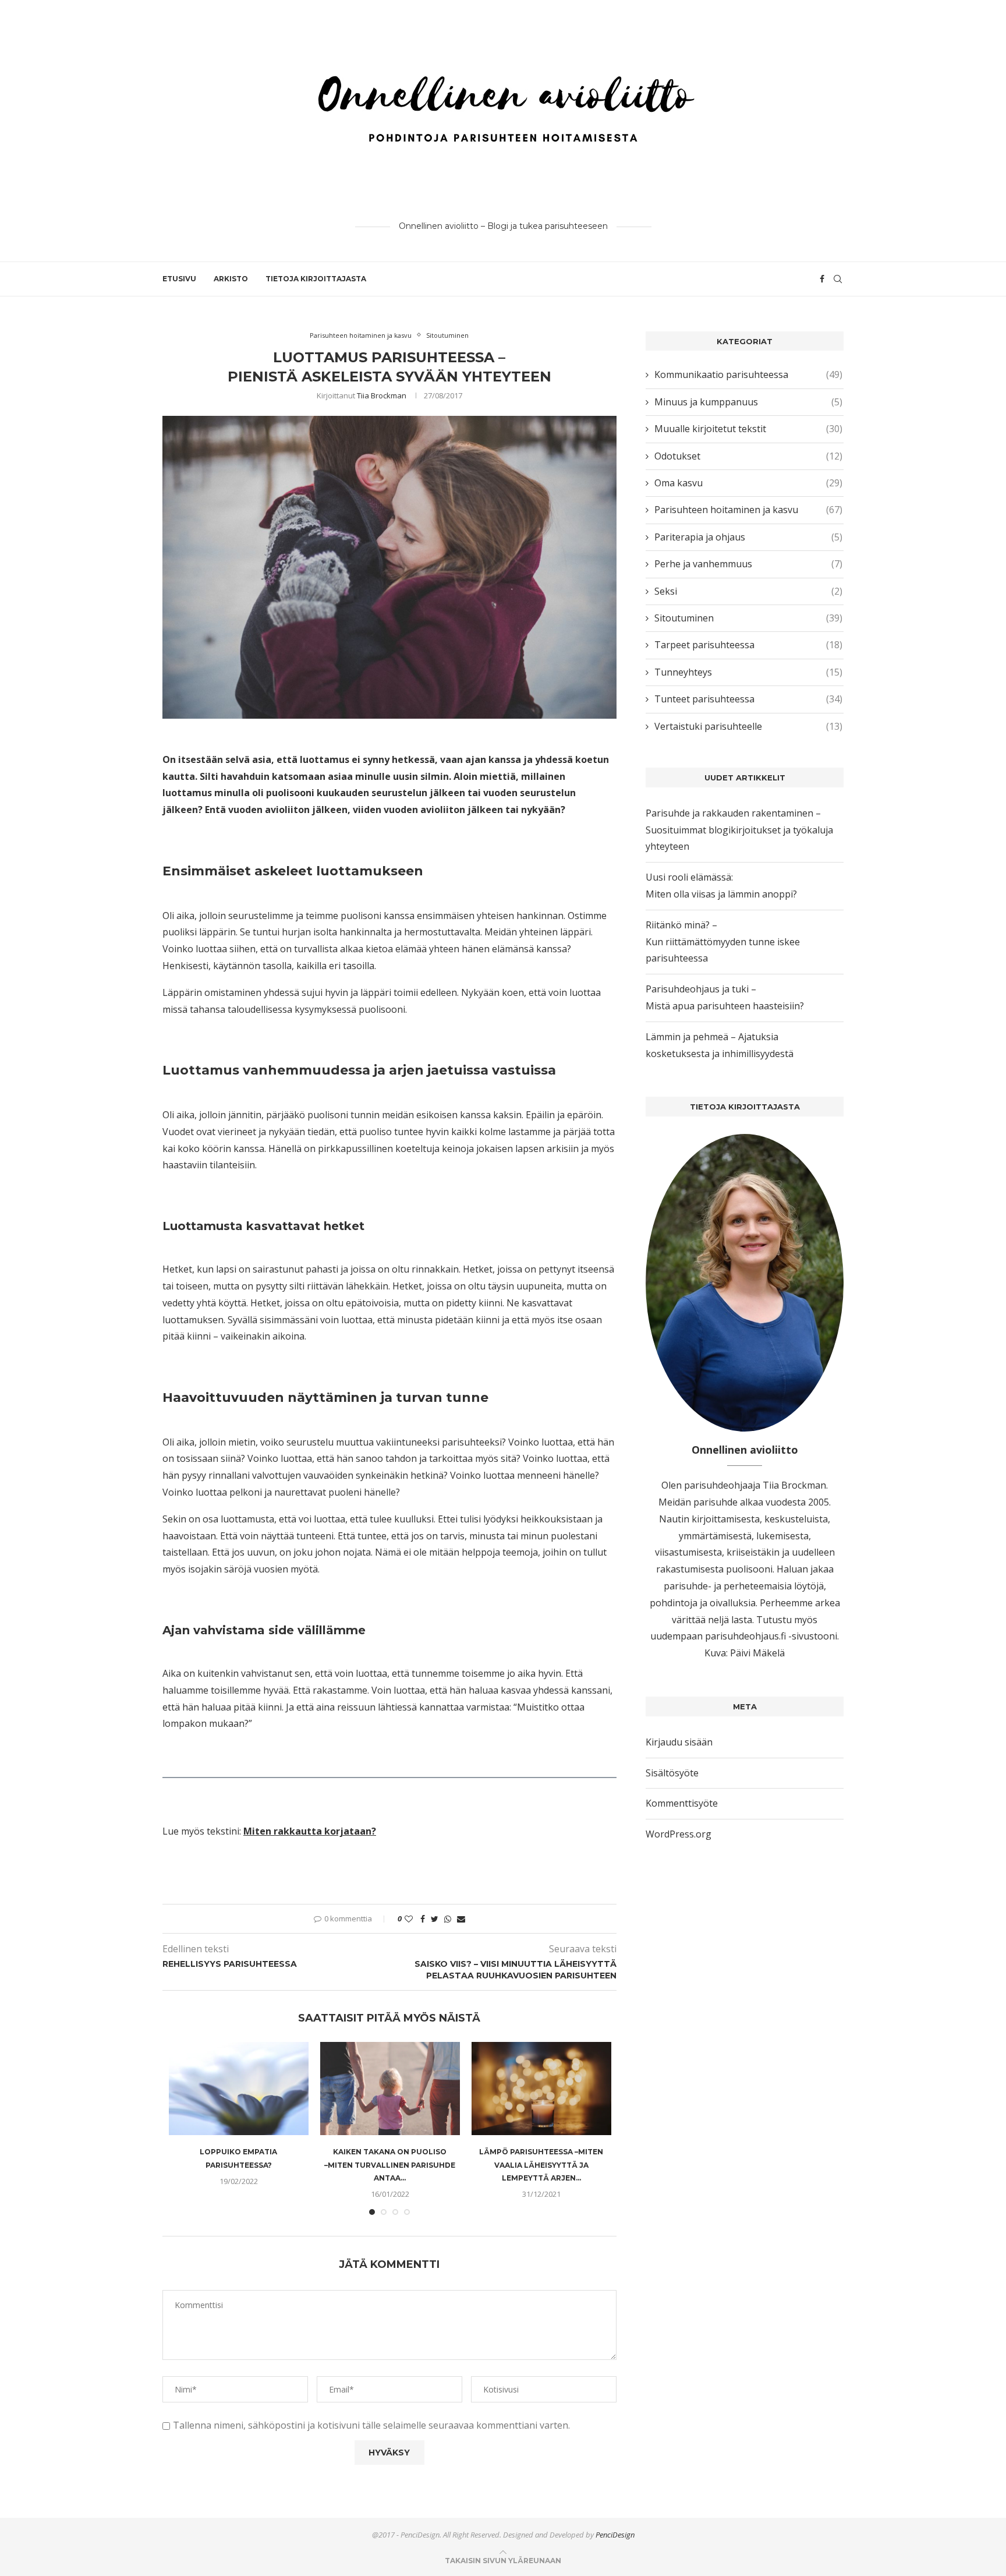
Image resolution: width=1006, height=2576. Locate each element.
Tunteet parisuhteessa (748, 699)
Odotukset (748, 456)
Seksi (748, 591)
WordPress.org (679, 1834)
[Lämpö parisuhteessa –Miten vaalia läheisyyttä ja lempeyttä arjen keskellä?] (541, 2089)
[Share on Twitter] (435, 1919)
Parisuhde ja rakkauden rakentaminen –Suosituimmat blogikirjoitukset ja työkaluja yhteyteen (739, 830)
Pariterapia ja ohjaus (748, 537)
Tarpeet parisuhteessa (748, 645)
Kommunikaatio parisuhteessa (748, 374)
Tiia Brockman (382, 395)
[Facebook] (822, 279)
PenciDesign (615, 2535)
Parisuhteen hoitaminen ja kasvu (361, 335)
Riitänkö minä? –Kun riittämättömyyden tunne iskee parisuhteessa (723, 942)
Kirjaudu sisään (679, 1742)
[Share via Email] (461, 1919)
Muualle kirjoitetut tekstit (748, 429)
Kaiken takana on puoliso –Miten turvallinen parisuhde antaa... (390, 2165)
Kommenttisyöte (682, 1803)
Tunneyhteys (748, 672)
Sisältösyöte (672, 1773)
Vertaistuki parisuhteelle (748, 726)
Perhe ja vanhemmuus (748, 564)
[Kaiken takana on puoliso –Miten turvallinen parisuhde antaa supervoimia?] (390, 2089)
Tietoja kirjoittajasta (316, 279)
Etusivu (179, 279)
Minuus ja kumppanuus (748, 402)
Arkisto (231, 279)
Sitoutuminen (447, 335)
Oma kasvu (748, 483)
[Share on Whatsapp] (448, 1919)
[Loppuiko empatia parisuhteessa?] (239, 2089)
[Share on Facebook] (423, 1919)
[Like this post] (409, 1919)
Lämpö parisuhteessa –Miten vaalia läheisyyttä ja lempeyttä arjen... (541, 2165)
